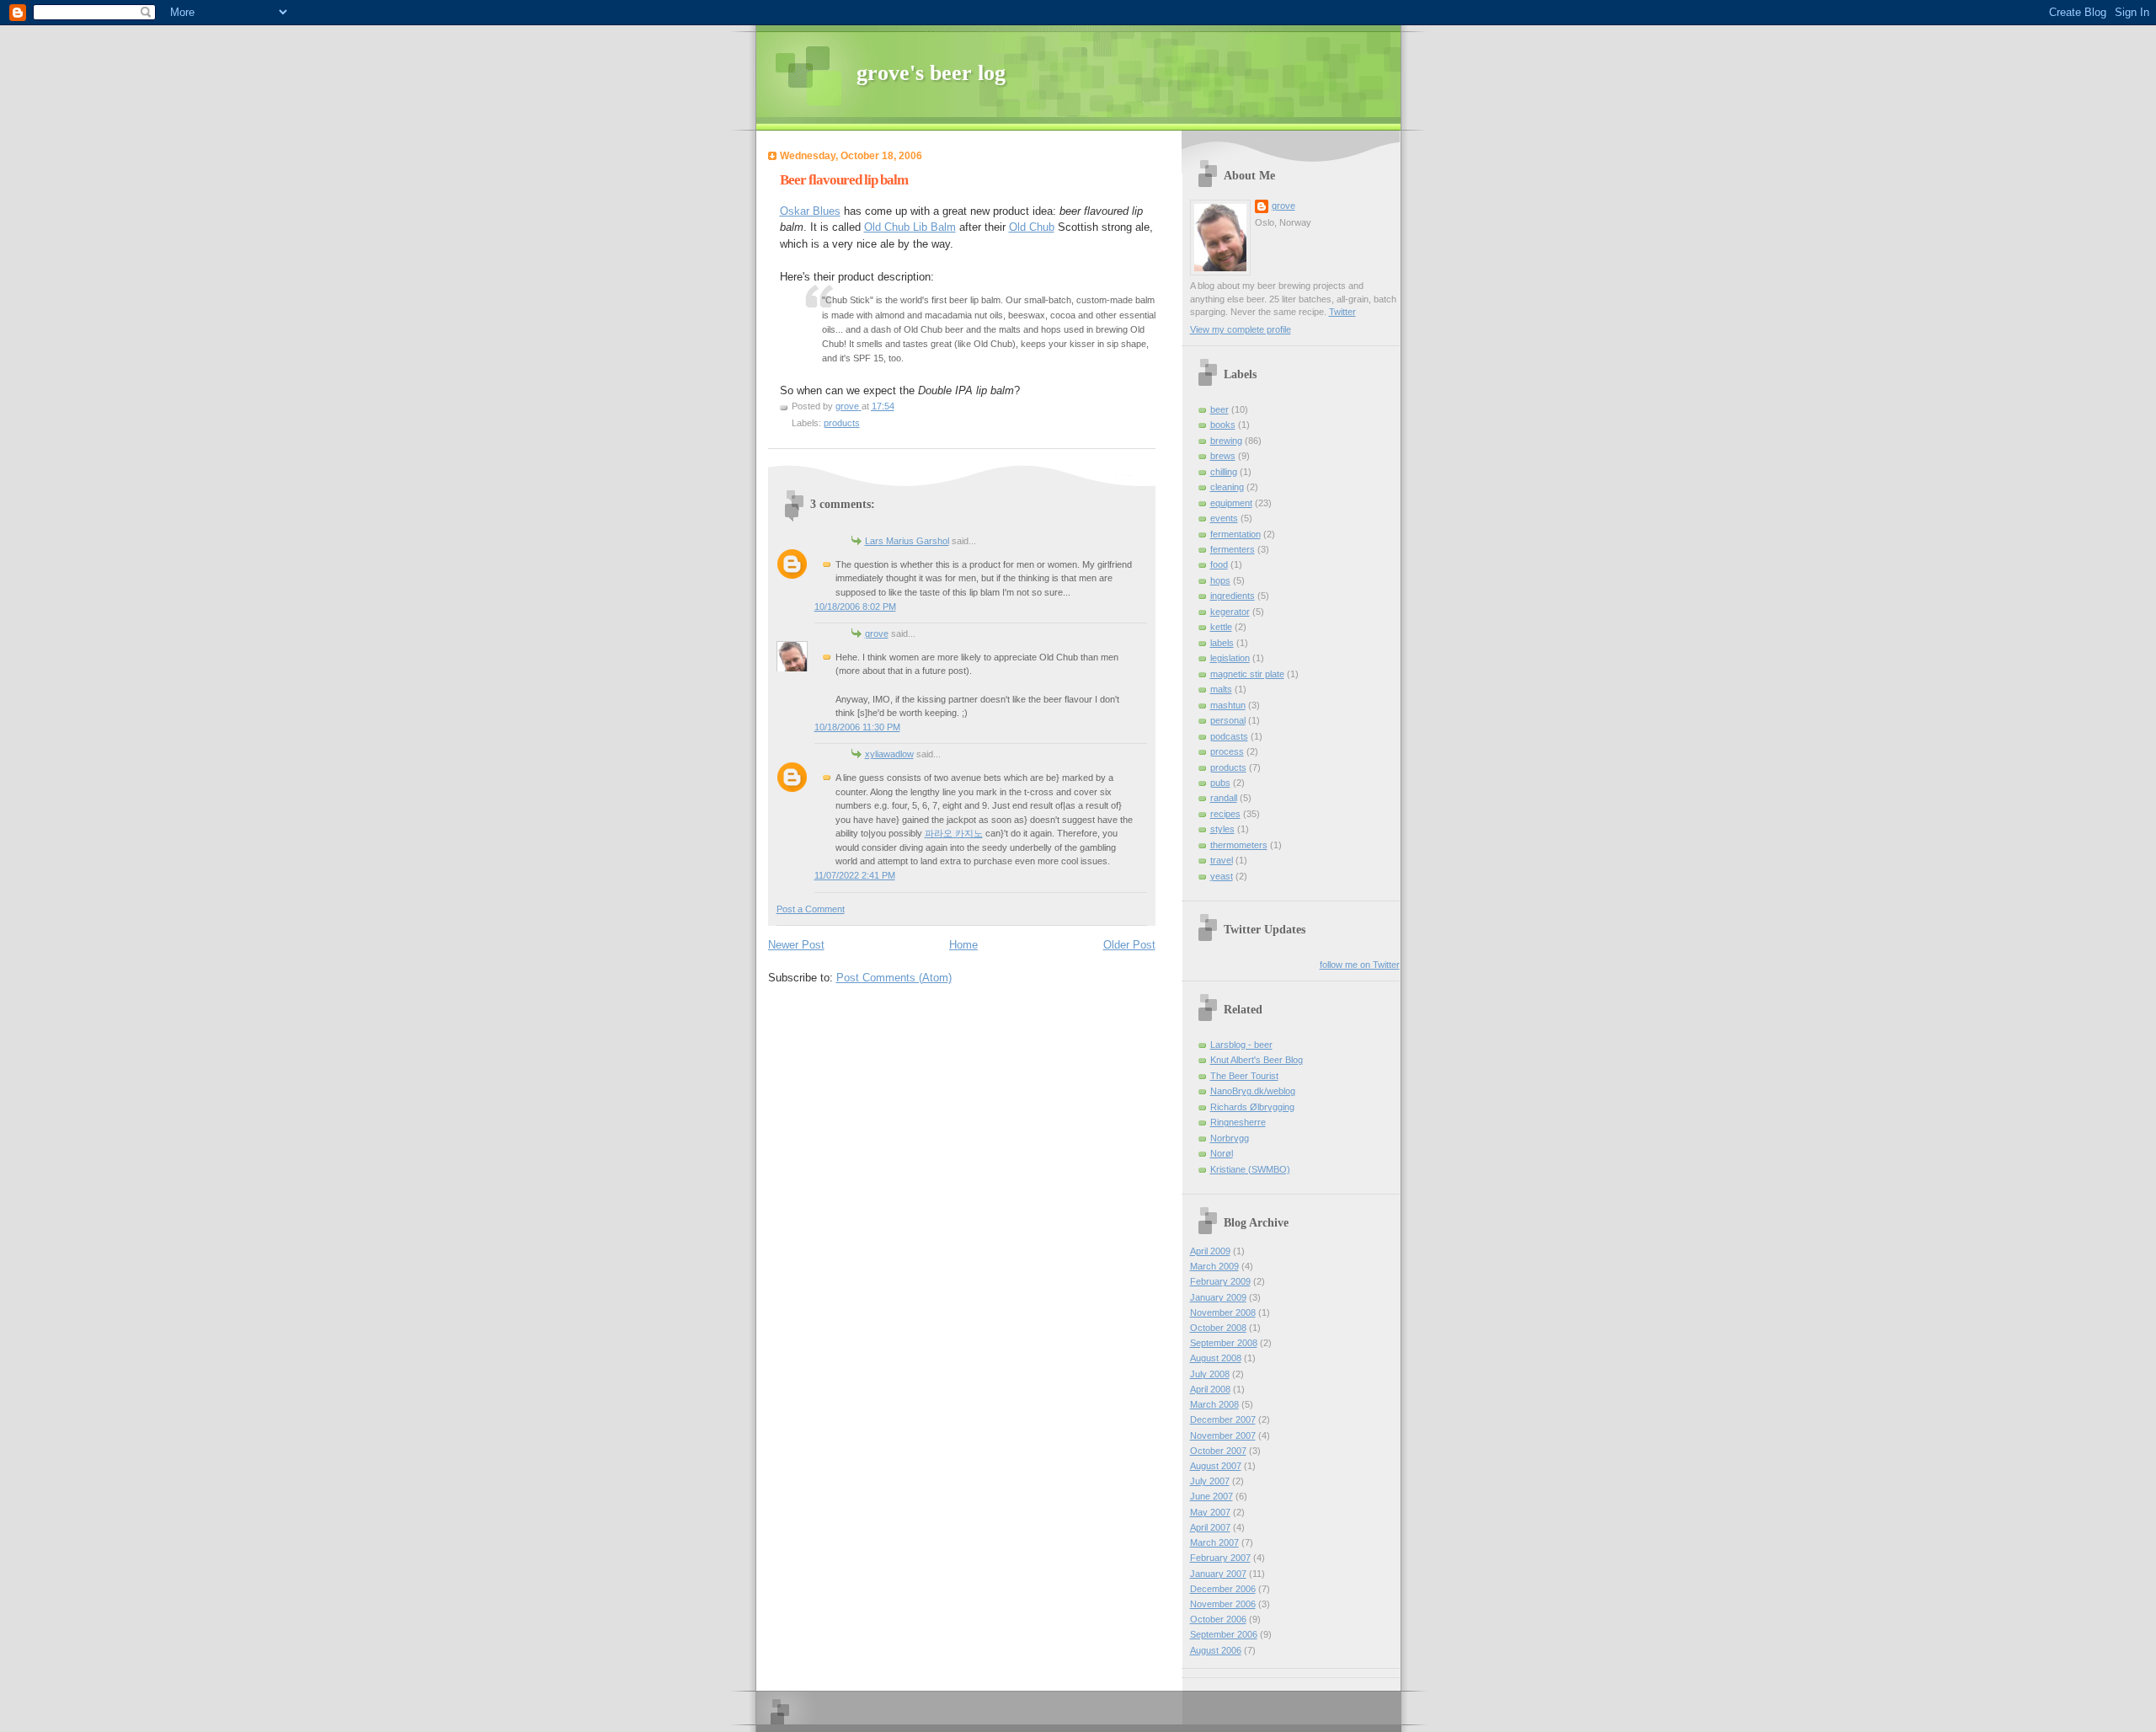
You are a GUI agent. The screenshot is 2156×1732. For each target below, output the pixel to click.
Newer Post (796, 945)
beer (1219, 409)
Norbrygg (1230, 1138)
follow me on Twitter (1360, 965)
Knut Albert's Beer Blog (1257, 1060)
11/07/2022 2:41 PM (855, 875)
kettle (1221, 627)
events (1224, 518)
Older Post (1129, 945)
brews (1223, 456)
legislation (1230, 658)
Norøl (1222, 1153)
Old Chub (1032, 227)
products (842, 423)
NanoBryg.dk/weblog (1253, 1091)
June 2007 (1211, 1496)
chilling (1224, 472)
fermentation (1235, 534)
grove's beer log (931, 73)
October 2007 (1218, 1451)
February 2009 (1220, 1281)
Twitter (1342, 312)
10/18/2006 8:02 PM (855, 607)
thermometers (1239, 845)
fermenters (1233, 549)
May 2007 (1210, 1512)
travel (1222, 860)
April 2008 (1210, 1389)
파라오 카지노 (954, 833)
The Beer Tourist (1244, 1076)
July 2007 (1210, 1481)
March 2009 (1214, 1266)
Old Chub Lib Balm (910, 227)
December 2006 (1223, 1589)
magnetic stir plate (1247, 674)
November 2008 (1223, 1312)
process (1227, 751)
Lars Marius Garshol (907, 541)
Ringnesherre (1238, 1122)
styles (1222, 829)
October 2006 (1218, 1619)
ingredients (1233, 596)
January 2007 (1218, 1574)
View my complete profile (1241, 329)
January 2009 (1218, 1297)
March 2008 (1214, 1404)
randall (1224, 798)
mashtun (1228, 705)
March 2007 (1214, 1542)
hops (1220, 580)
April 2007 (1210, 1527)
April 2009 (1210, 1251)
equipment (1231, 503)
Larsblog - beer (1241, 1045)
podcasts (1229, 736)
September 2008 (1224, 1343)
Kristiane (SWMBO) (1250, 1169)
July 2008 (1210, 1374)
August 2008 (1216, 1358)
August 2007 (1216, 1466)
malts (1221, 689)
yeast (1222, 876)
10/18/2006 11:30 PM (857, 727)
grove (877, 633)
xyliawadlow (889, 754)
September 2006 (1224, 1634)
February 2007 (1220, 1558)
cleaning (1227, 487)
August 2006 (1216, 1650)
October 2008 (1218, 1328)
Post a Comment (811, 909)
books (1223, 425)
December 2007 (1223, 1419)
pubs (1220, 783)
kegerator (1230, 612)
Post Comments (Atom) (894, 978)
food (1219, 564)
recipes (1225, 814)
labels (1222, 643)
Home (963, 945)
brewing (1226, 441)
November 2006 (1223, 1604)
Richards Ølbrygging (1252, 1107)
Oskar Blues (810, 211)
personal (1228, 720)
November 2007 (1223, 1435)
